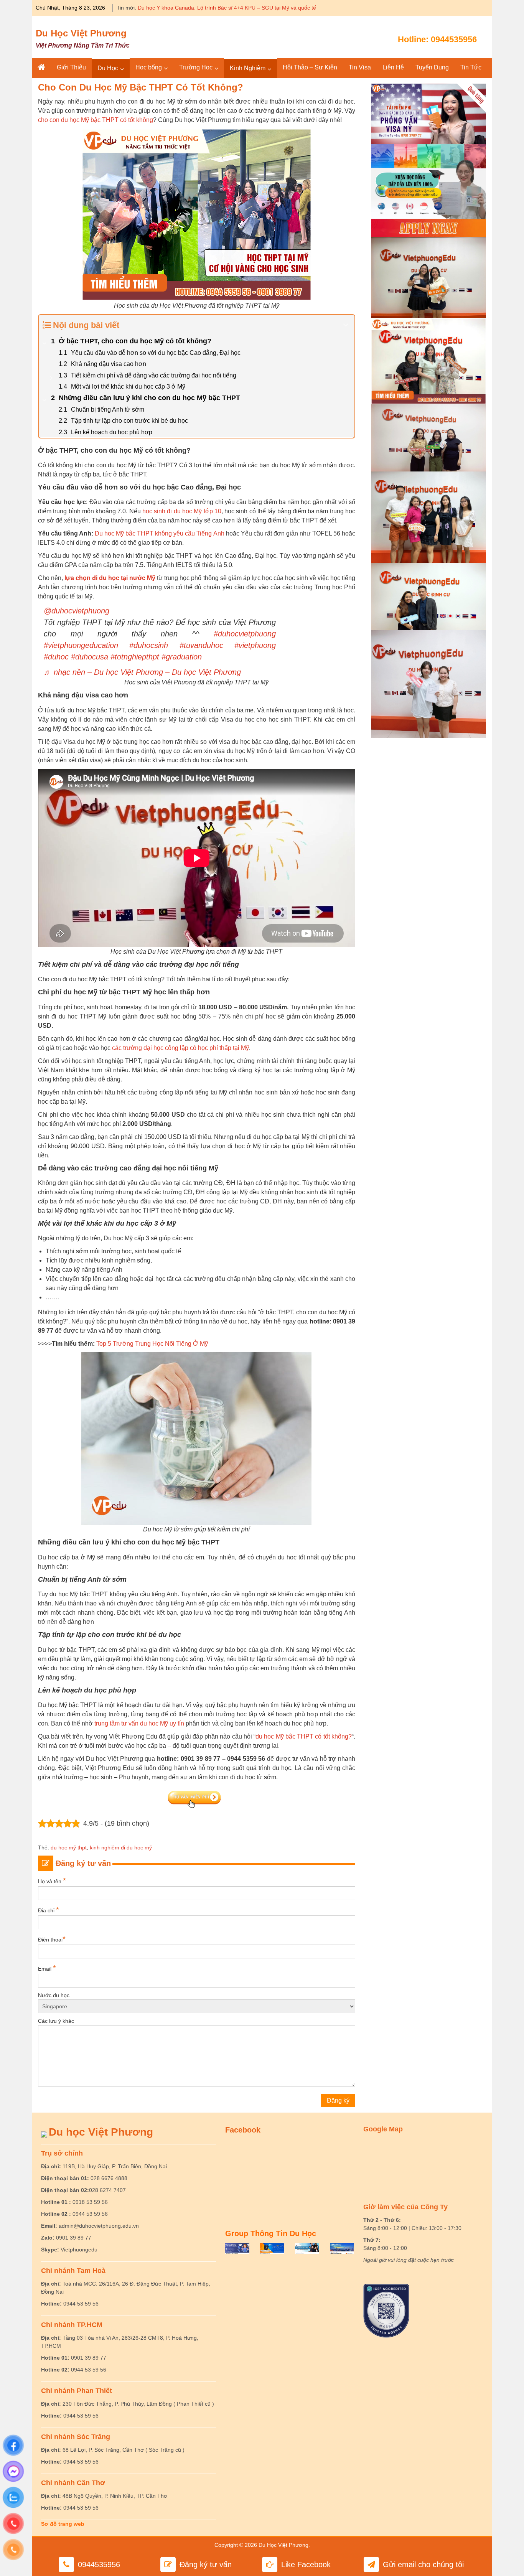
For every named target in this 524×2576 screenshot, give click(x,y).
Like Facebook (306, 2564)
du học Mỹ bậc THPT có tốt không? (304, 1736)
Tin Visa (360, 67)
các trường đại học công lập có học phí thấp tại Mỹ (180, 1048)
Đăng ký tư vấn (206, 2564)
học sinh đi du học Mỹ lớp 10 (182, 511)
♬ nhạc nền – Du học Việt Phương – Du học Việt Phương (142, 672)
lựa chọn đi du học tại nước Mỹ (110, 578)
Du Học (108, 68)
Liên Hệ (393, 67)
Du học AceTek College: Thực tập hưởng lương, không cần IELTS (217, 8)
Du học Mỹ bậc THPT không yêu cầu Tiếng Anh (159, 533)
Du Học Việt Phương (81, 33)
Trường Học (196, 67)
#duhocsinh (149, 645)
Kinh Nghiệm (248, 68)
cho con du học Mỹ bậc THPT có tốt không (96, 120)
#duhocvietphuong (245, 634)
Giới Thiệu (71, 67)
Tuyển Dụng (432, 67)
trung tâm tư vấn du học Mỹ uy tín (139, 1723)
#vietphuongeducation (81, 645)
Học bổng (149, 67)
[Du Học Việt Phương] (41, 68)
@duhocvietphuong (77, 611)
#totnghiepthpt (135, 657)
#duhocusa (90, 657)
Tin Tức (471, 67)
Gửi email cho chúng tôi (423, 2564)
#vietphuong (255, 645)
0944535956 (454, 39)
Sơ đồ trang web (63, 2524)
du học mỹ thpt (69, 1848)
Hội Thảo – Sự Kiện (310, 67)
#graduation (182, 657)
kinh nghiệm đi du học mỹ (121, 1848)
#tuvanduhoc (201, 645)
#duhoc (56, 657)
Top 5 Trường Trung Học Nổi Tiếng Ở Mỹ (152, 1344)
